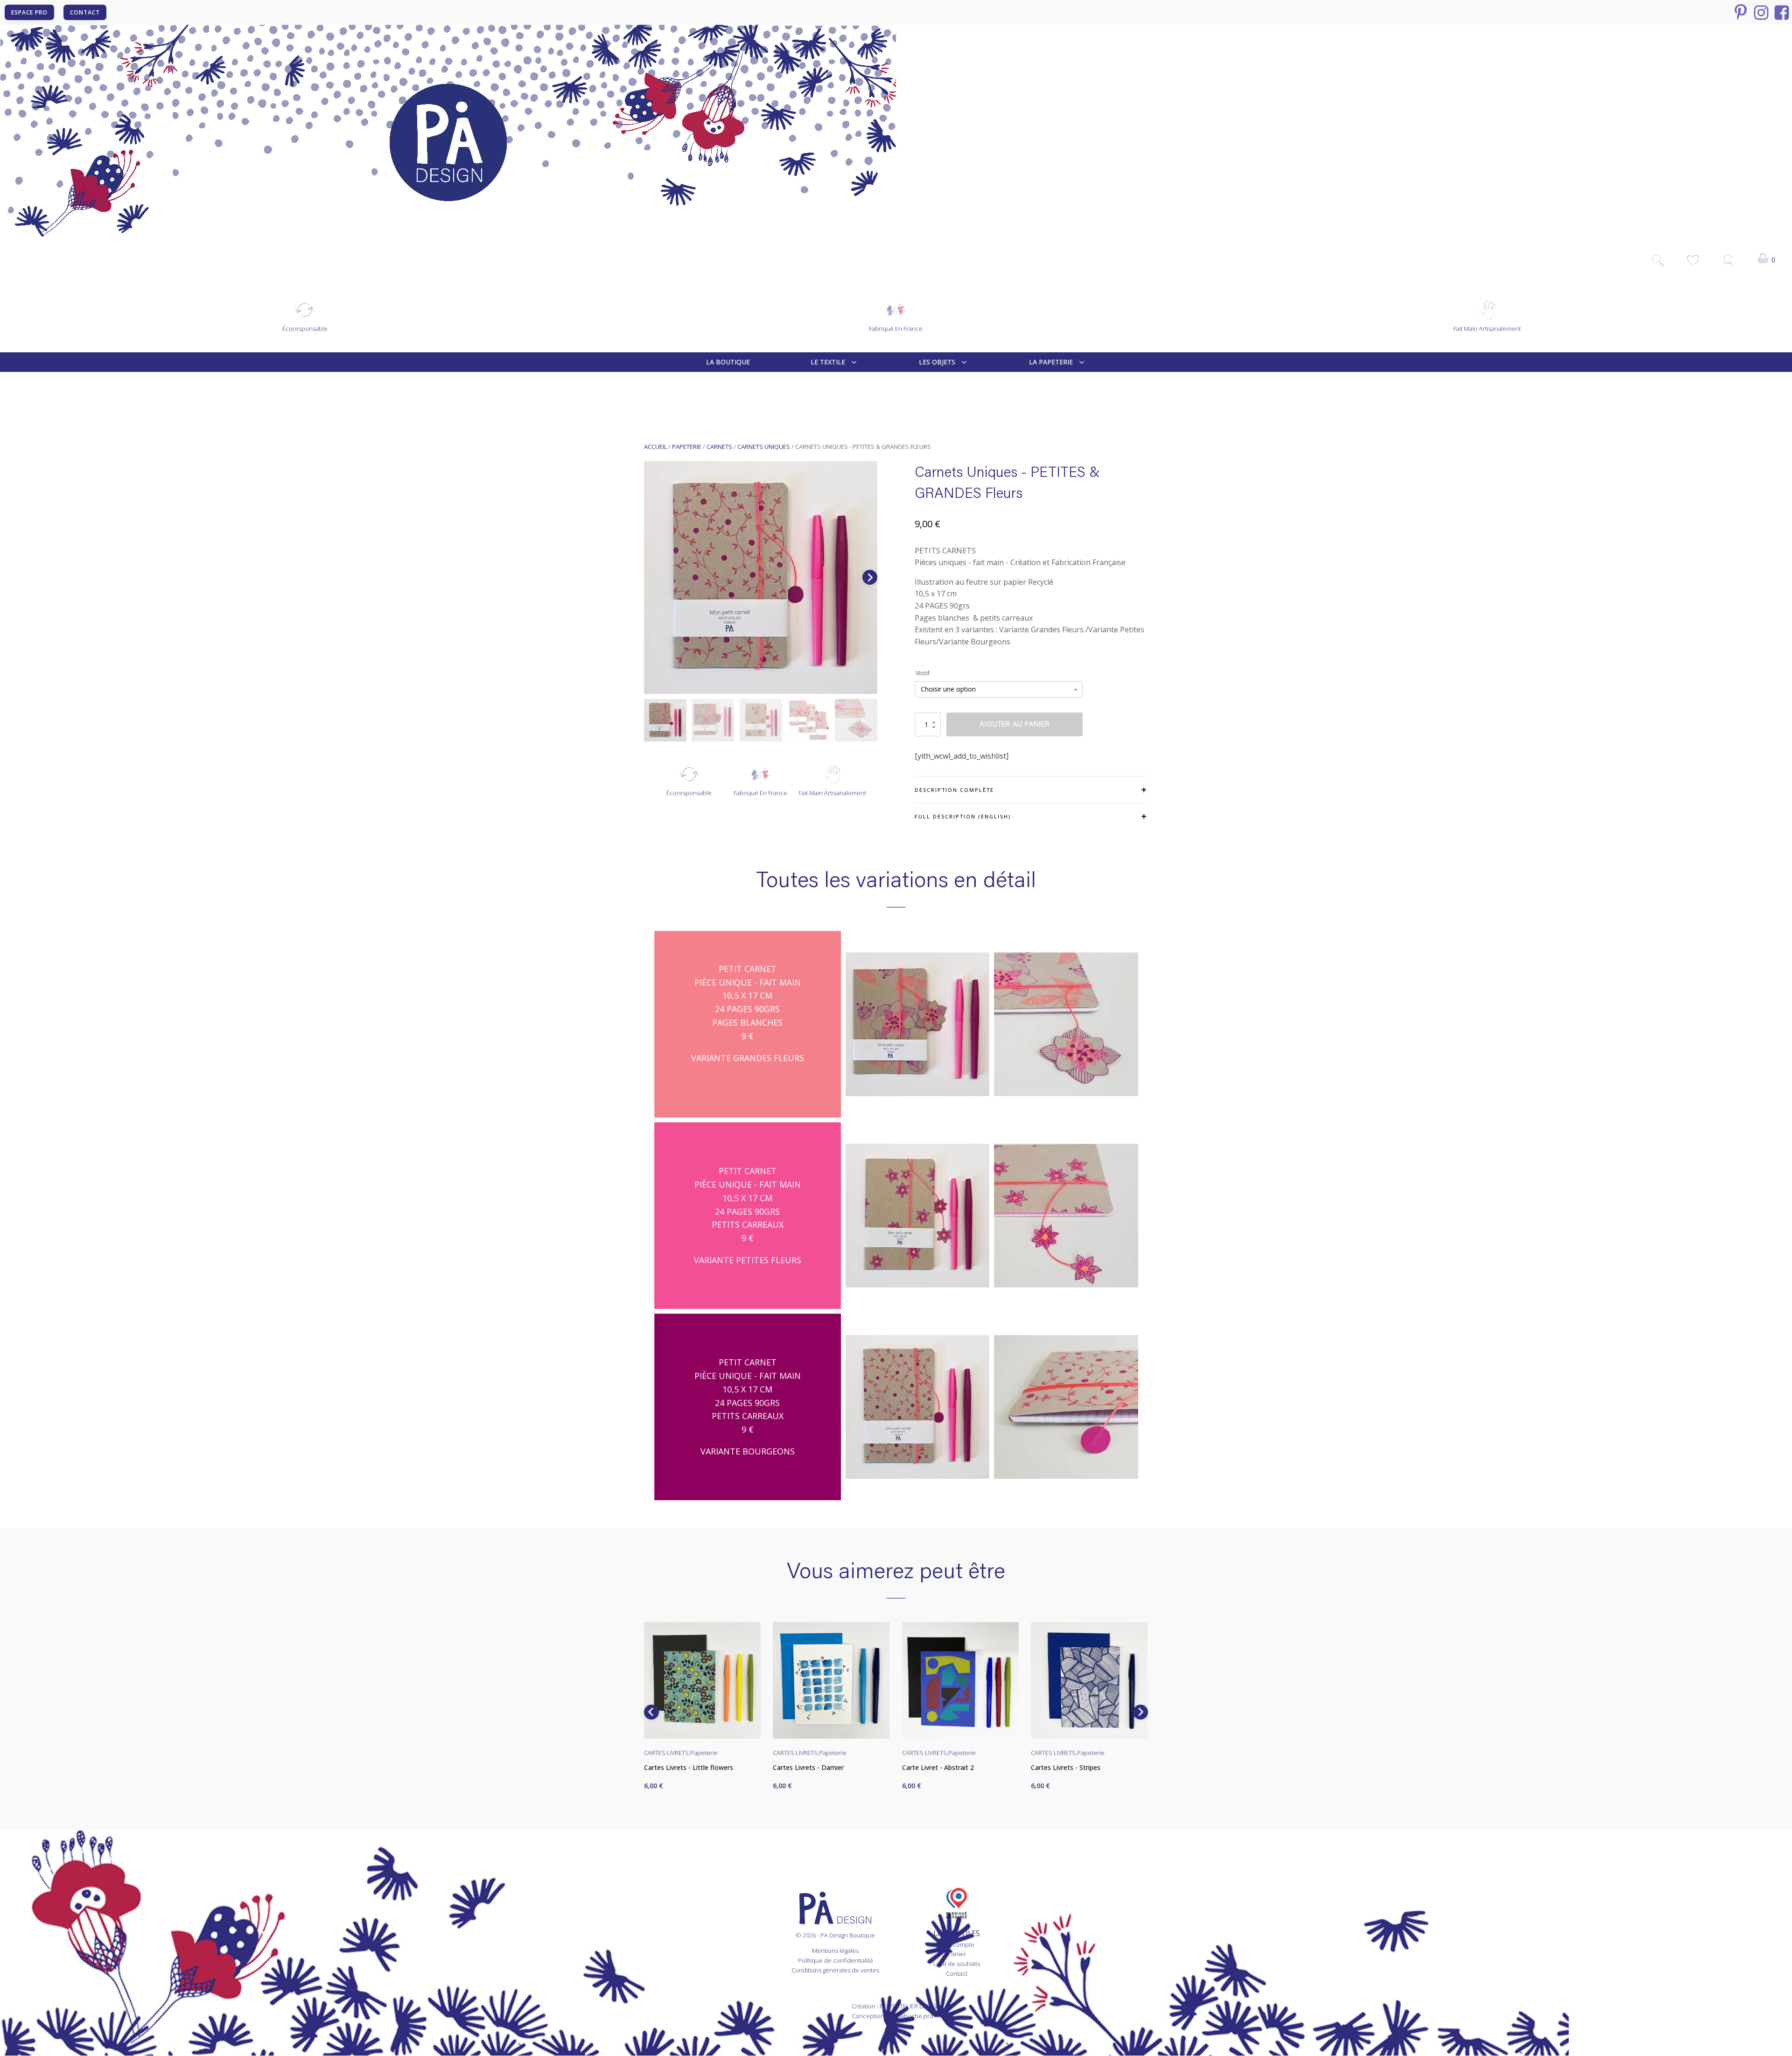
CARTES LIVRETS (666, 1753)
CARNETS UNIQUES (764, 447)
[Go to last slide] (651, 1712)
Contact (957, 1973)
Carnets (719, 447)
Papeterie (687, 447)
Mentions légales (835, 1951)
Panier (957, 1954)
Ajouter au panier (1015, 724)
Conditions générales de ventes (835, 1970)
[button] (665, 720)
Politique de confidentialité (836, 1960)
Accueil (655, 447)
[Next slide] (870, 577)
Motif (923, 673)
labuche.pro (916, 2016)
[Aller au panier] (1767, 260)
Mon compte (957, 1944)
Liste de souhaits (957, 1964)
